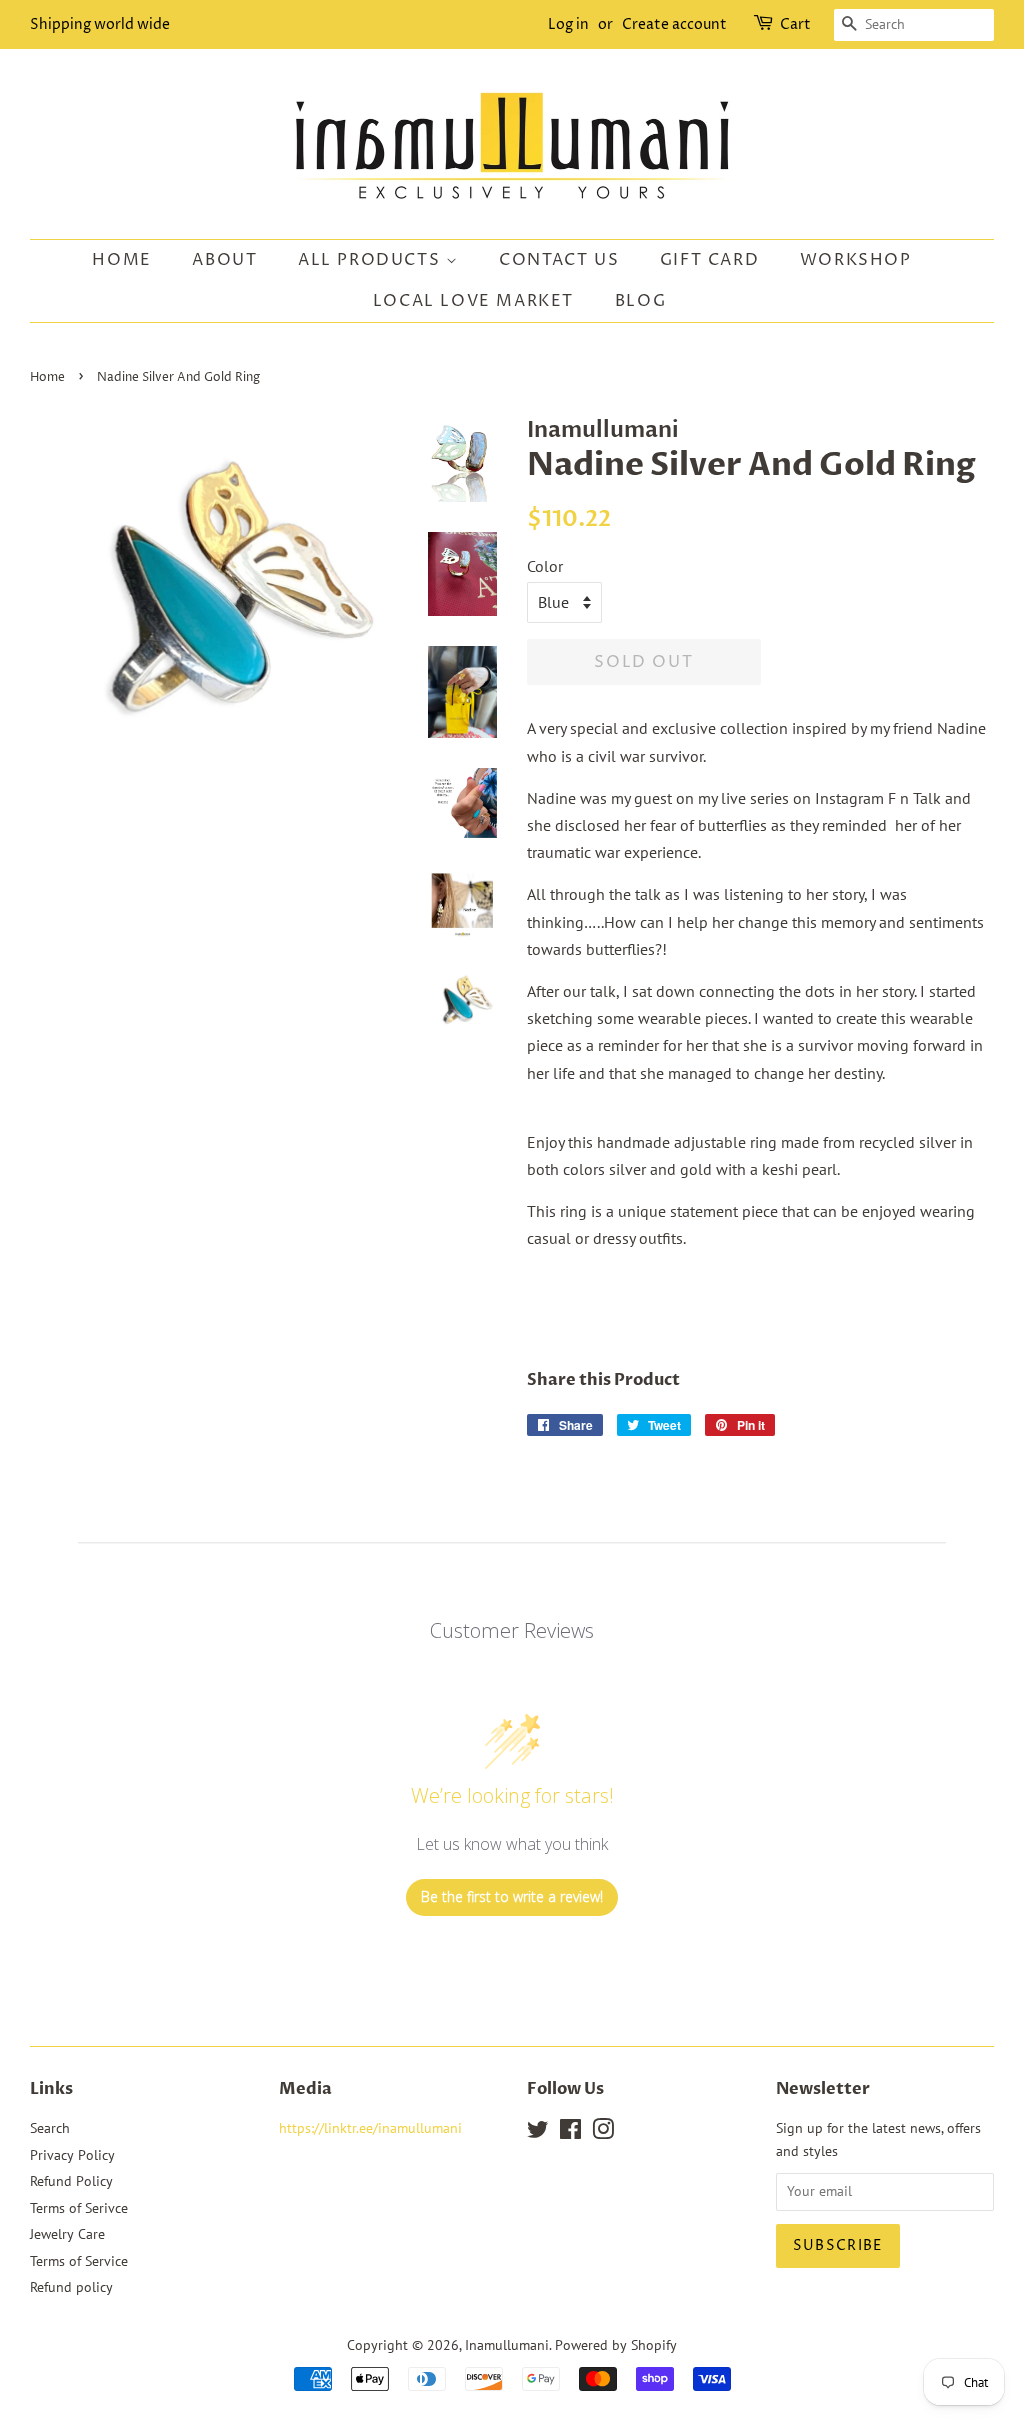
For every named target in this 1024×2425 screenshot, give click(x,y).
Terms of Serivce (79, 2208)
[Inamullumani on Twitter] (538, 2133)
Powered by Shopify (616, 2345)
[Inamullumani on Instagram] (603, 2133)
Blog (640, 301)
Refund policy (71, 2287)
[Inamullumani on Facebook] (570, 2133)
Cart (795, 24)
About (224, 260)
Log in (568, 24)
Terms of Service (79, 2261)
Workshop (856, 260)
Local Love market (473, 301)
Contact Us (559, 260)
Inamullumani (507, 2345)
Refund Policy (71, 2181)
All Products (372, 260)
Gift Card (709, 260)
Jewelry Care (67, 2234)
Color (545, 566)
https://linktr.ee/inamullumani (370, 2128)
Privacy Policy (72, 2155)
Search (50, 2128)
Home (121, 260)
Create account (674, 24)
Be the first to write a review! (512, 1896)
